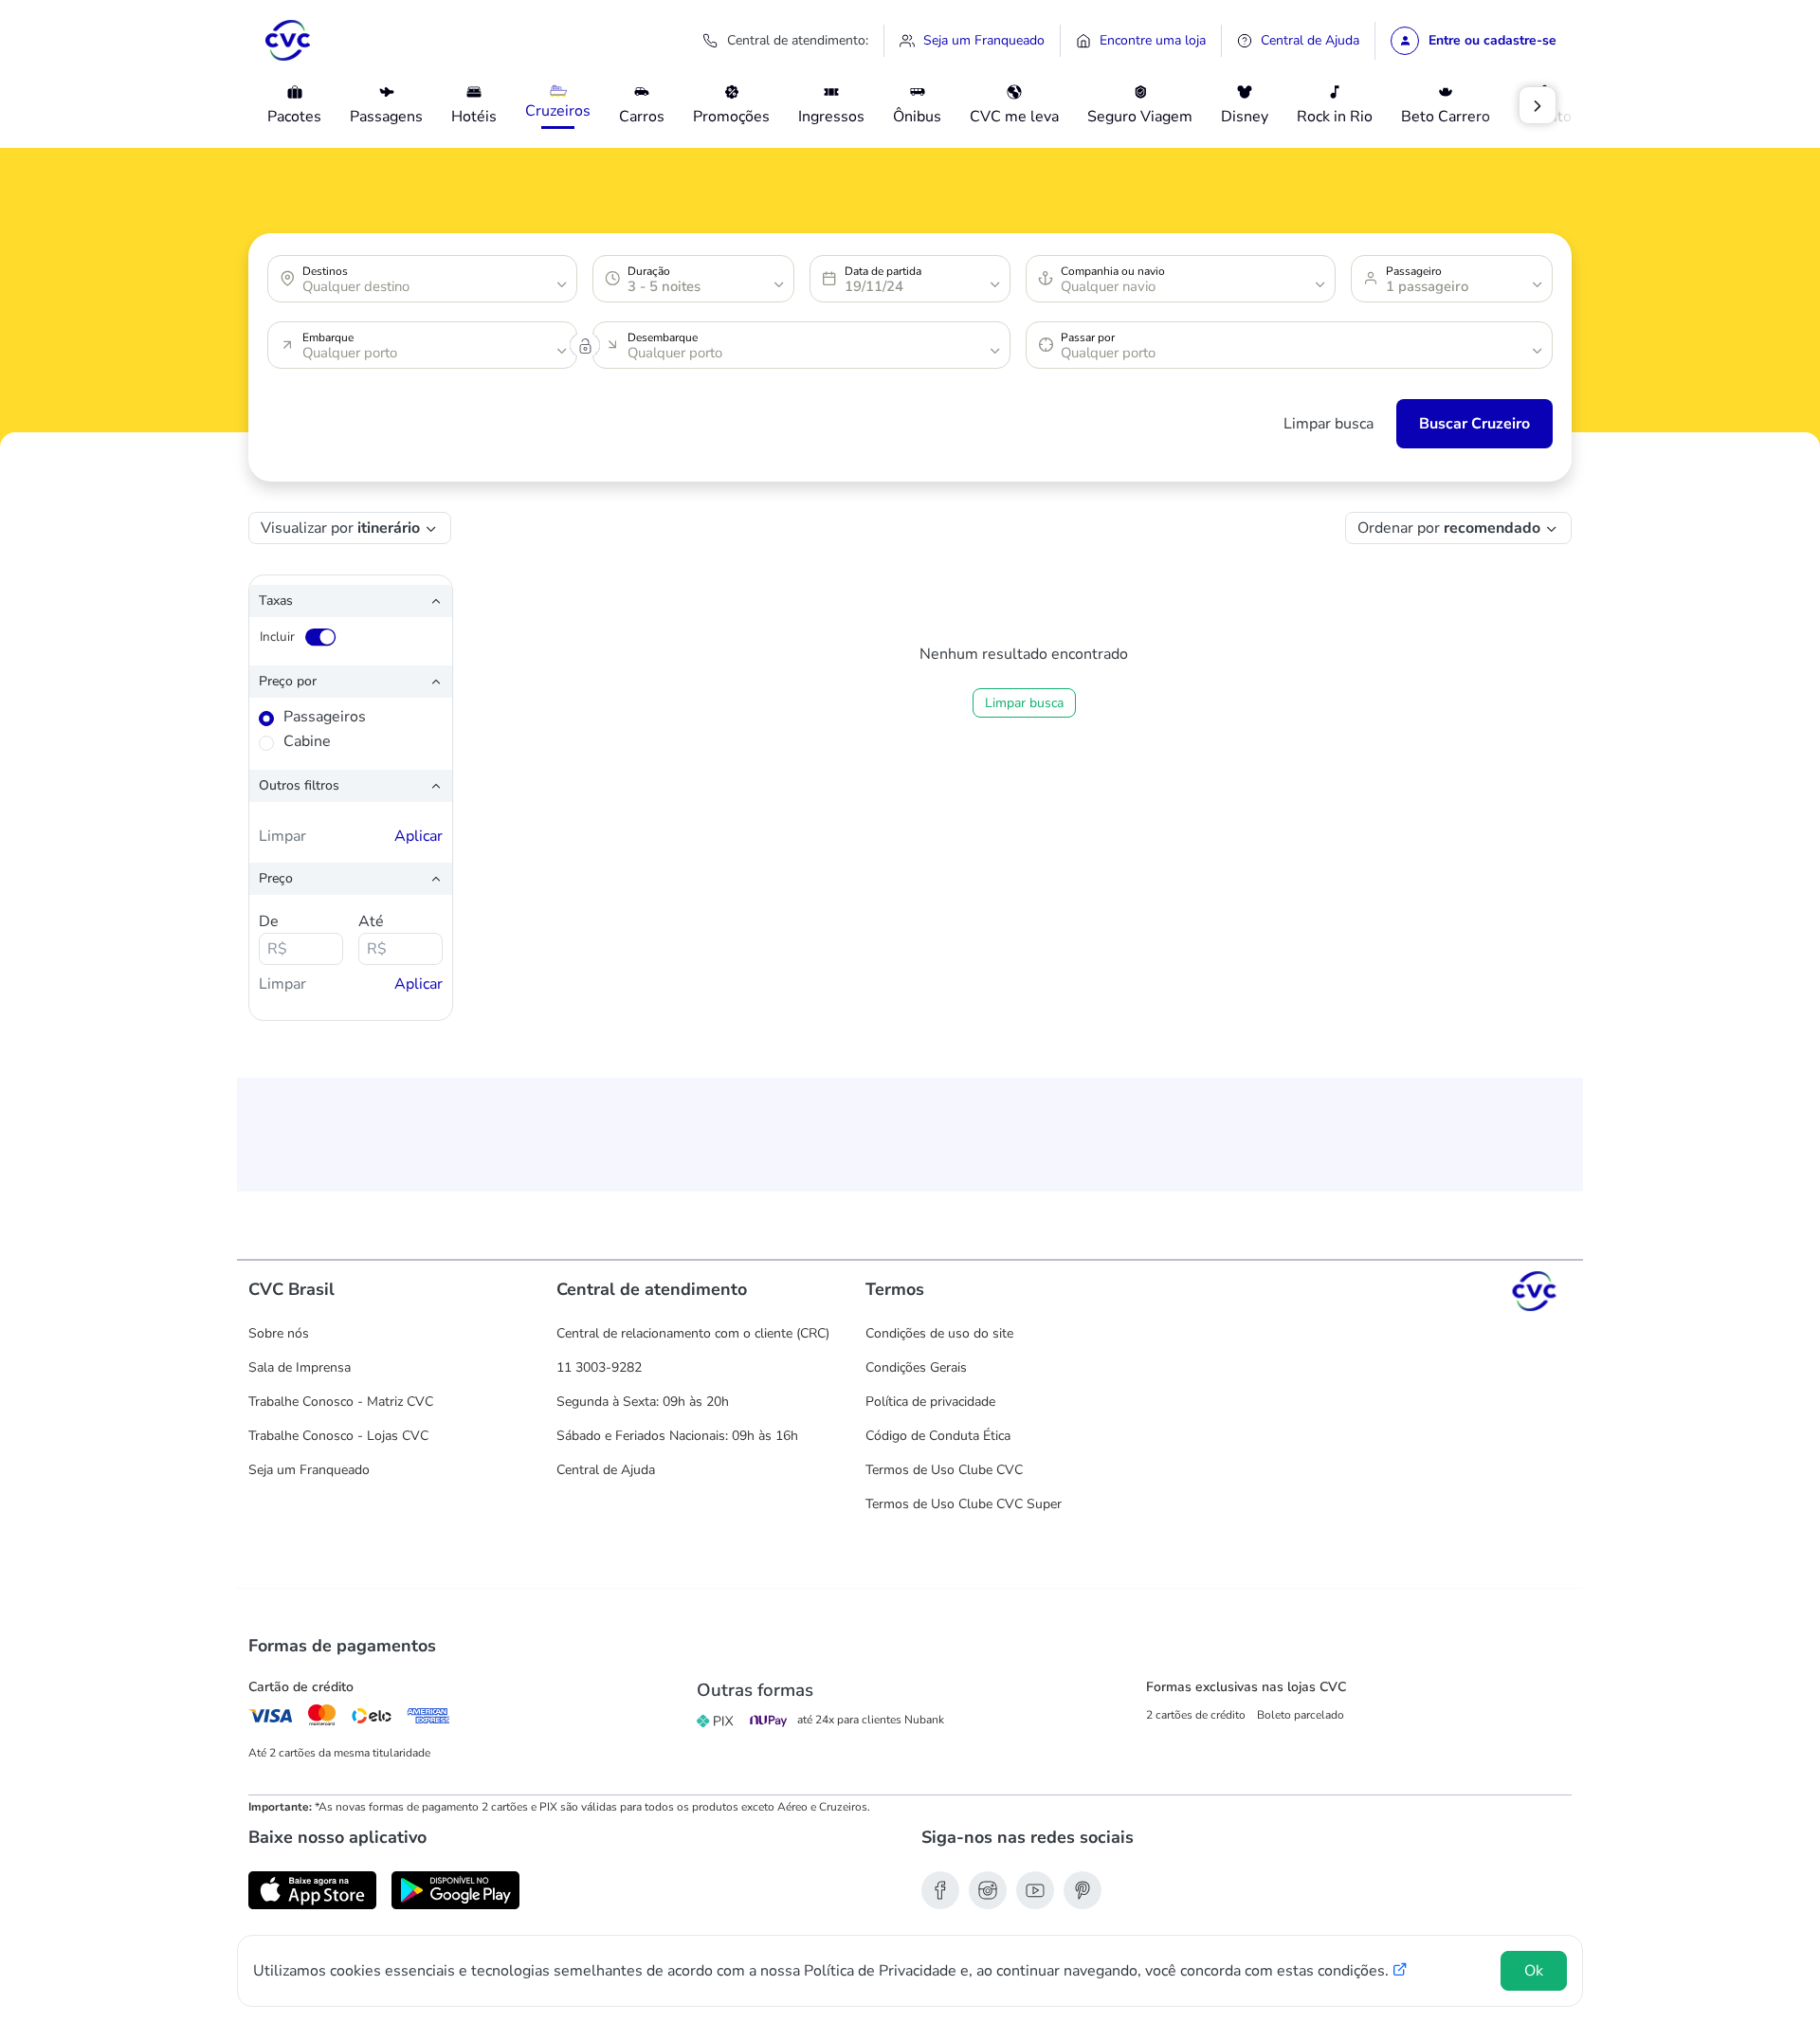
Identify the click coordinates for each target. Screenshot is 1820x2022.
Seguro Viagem (1140, 117)
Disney (1245, 117)
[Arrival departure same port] (585, 349)
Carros (642, 117)
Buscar (1443, 424)
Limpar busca (1329, 424)
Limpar (282, 836)
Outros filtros (321, 785)
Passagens (386, 117)
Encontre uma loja (1151, 40)
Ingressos (831, 117)
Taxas (298, 600)
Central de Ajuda (1308, 40)
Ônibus (917, 117)
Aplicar (419, 836)
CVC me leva (1014, 117)
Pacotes (294, 117)
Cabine (307, 741)
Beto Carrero (1446, 117)
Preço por (309, 681)
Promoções (731, 117)
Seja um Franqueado (982, 40)
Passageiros (325, 717)
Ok (1534, 1971)
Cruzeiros (558, 111)
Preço (298, 878)
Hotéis (474, 117)
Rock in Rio (1335, 117)
